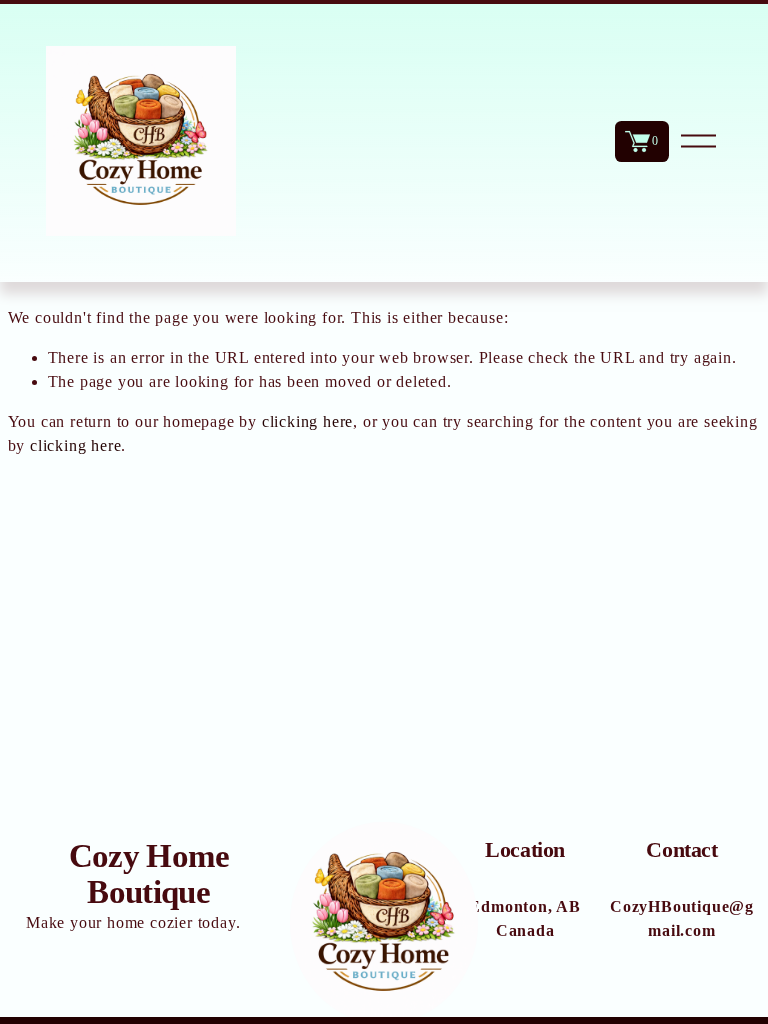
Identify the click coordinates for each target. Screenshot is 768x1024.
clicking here (307, 421)
